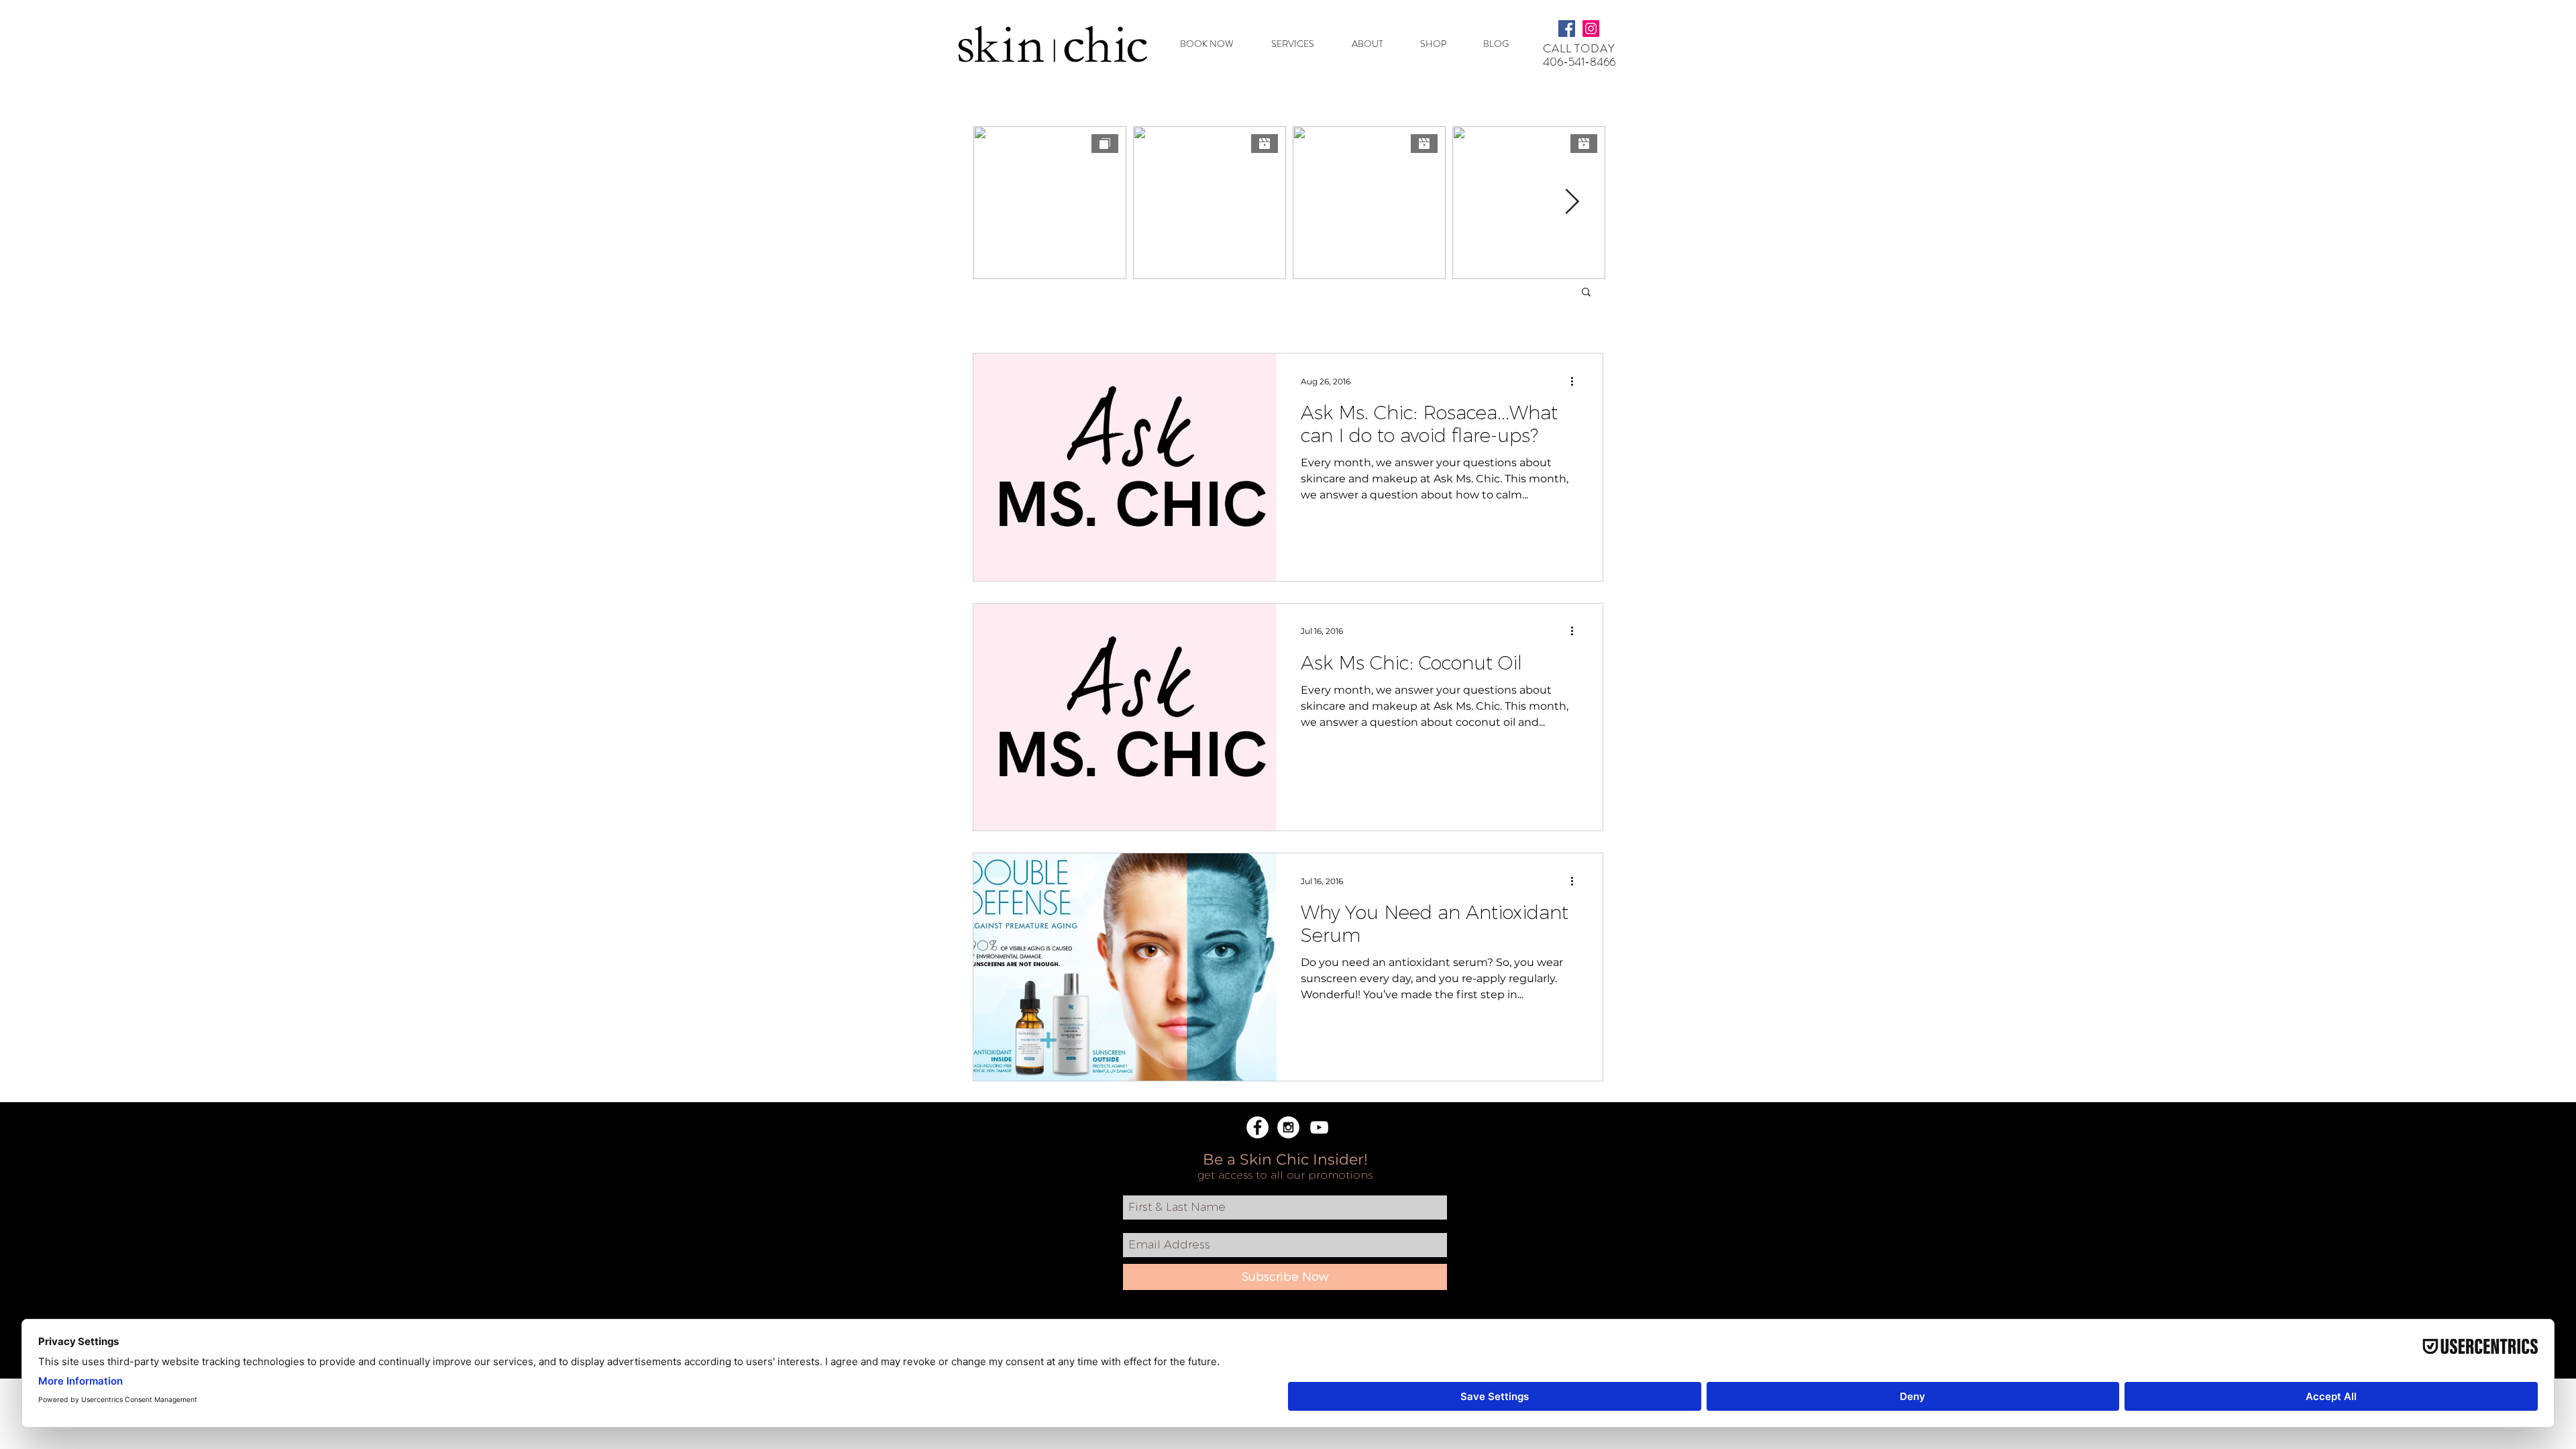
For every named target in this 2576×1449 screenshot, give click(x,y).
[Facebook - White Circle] (1257, 1127)
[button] (1301, 44)
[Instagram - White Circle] (1288, 1127)
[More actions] (1576, 381)
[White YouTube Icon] (1319, 1127)
